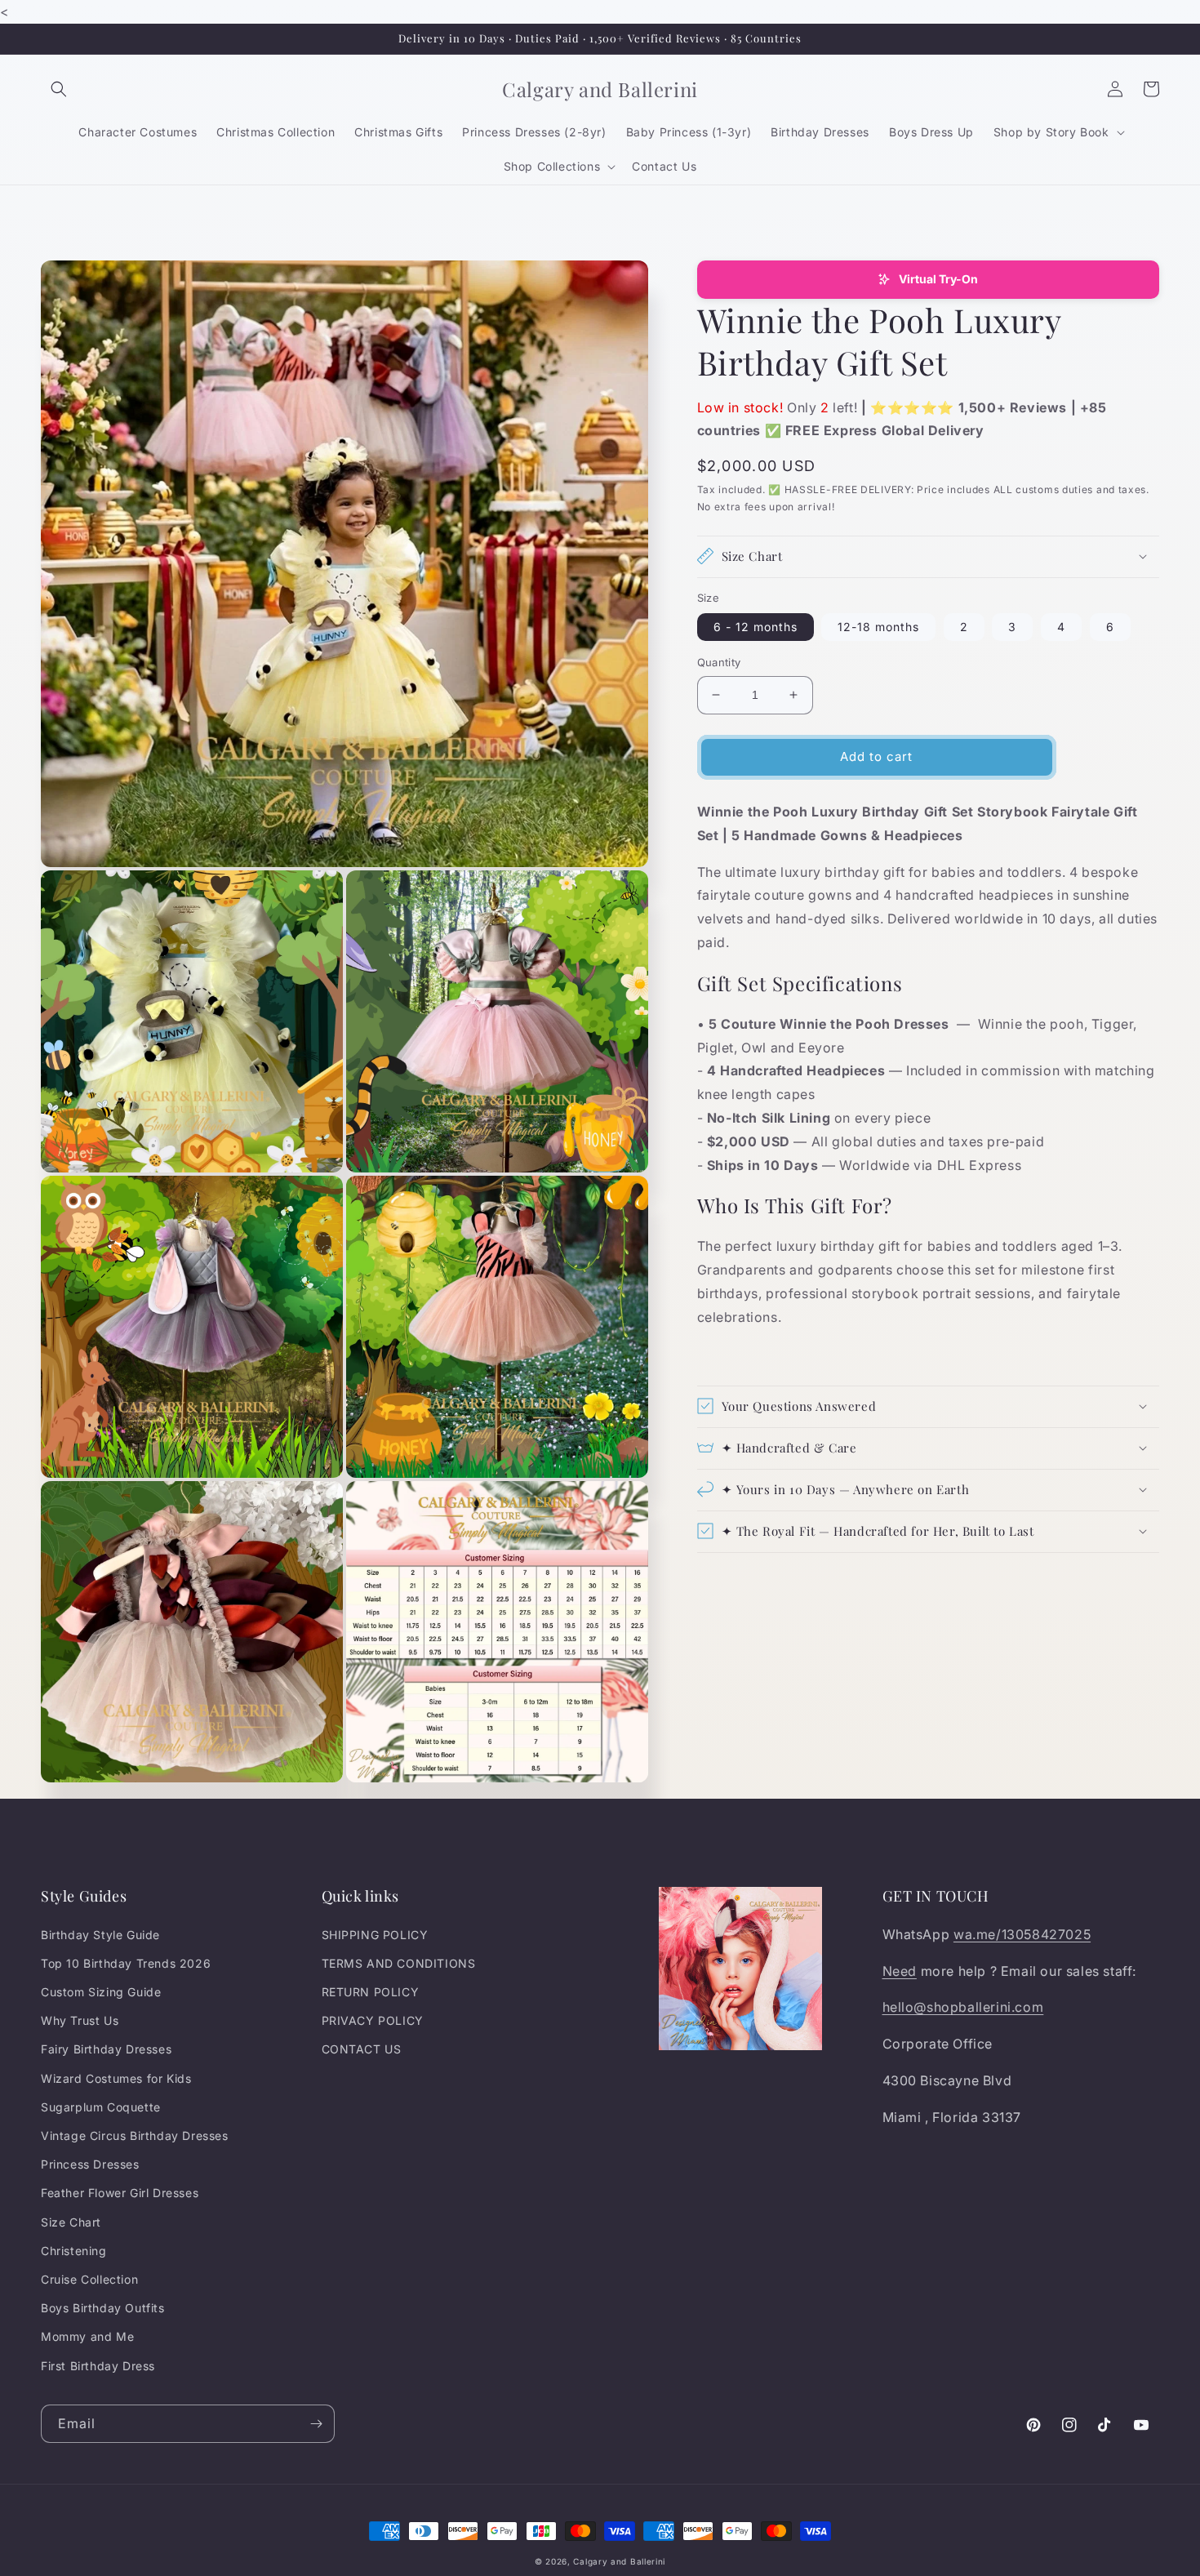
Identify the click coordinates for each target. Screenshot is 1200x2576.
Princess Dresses (90, 2164)
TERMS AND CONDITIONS (399, 1963)
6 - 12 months (756, 627)
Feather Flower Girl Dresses (120, 2193)
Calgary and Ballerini (619, 2561)
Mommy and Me (87, 2336)
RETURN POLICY (371, 1992)
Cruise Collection (89, 2279)
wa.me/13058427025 (1022, 1934)
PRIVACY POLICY (373, 2020)
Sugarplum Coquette (101, 2107)
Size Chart (71, 2222)
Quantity (719, 662)
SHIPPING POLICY (375, 1935)
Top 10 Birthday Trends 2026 (126, 1963)
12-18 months (878, 627)
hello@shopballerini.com (963, 2007)
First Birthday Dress (98, 2366)
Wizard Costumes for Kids (116, 2078)
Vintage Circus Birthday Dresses (135, 2136)
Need (900, 1971)
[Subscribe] (316, 2424)
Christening (74, 2251)
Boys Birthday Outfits (103, 2308)
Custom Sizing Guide (101, 1992)
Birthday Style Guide (100, 1935)
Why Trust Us (80, 2020)
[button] (59, 89)
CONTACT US (362, 2049)
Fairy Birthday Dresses (106, 2049)
